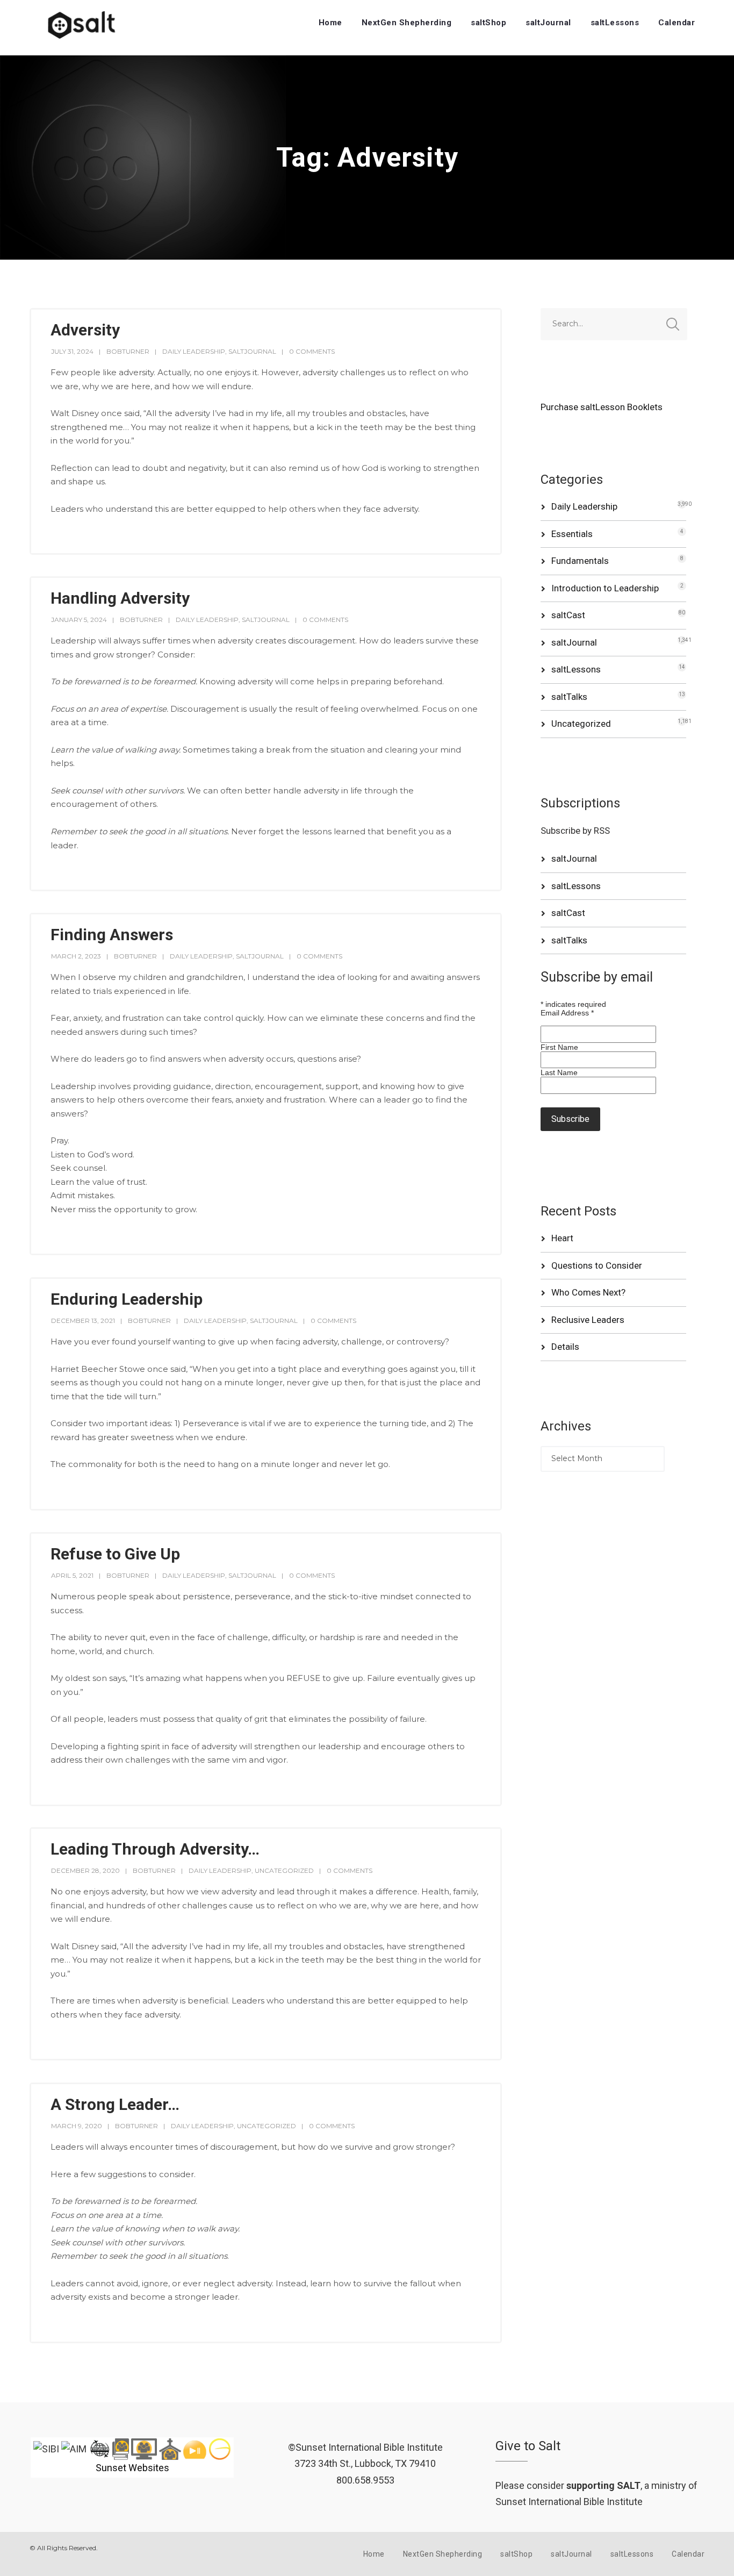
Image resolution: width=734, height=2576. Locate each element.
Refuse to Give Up (115, 1554)
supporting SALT (603, 2485)
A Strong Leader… (115, 2104)
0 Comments (312, 351)
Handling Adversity (120, 598)
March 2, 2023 (76, 956)
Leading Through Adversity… (155, 1849)
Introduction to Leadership (605, 588)
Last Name (559, 1072)
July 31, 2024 (72, 351)
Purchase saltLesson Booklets (602, 407)
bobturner (128, 351)
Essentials (572, 534)
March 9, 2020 (77, 2126)
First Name (559, 1047)
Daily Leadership (194, 351)
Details (565, 1347)
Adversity (85, 330)
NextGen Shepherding (407, 23)
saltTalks (569, 697)
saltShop (488, 23)
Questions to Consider (597, 1265)
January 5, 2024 (79, 620)
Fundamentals (580, 561)
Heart (562, 1238)
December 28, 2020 (85, 1870)
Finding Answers (112, 935)
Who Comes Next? (588, 1292)
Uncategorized (284, 1870)
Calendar (677, 23)
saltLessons (615, 23)
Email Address (567, 1013)
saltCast (568, 615)
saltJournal (548, 23)
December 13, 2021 (83, 1321)
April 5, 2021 (72, 1575)
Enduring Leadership (127, 1299)
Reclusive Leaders (588, 1320)
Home (330, 23)
